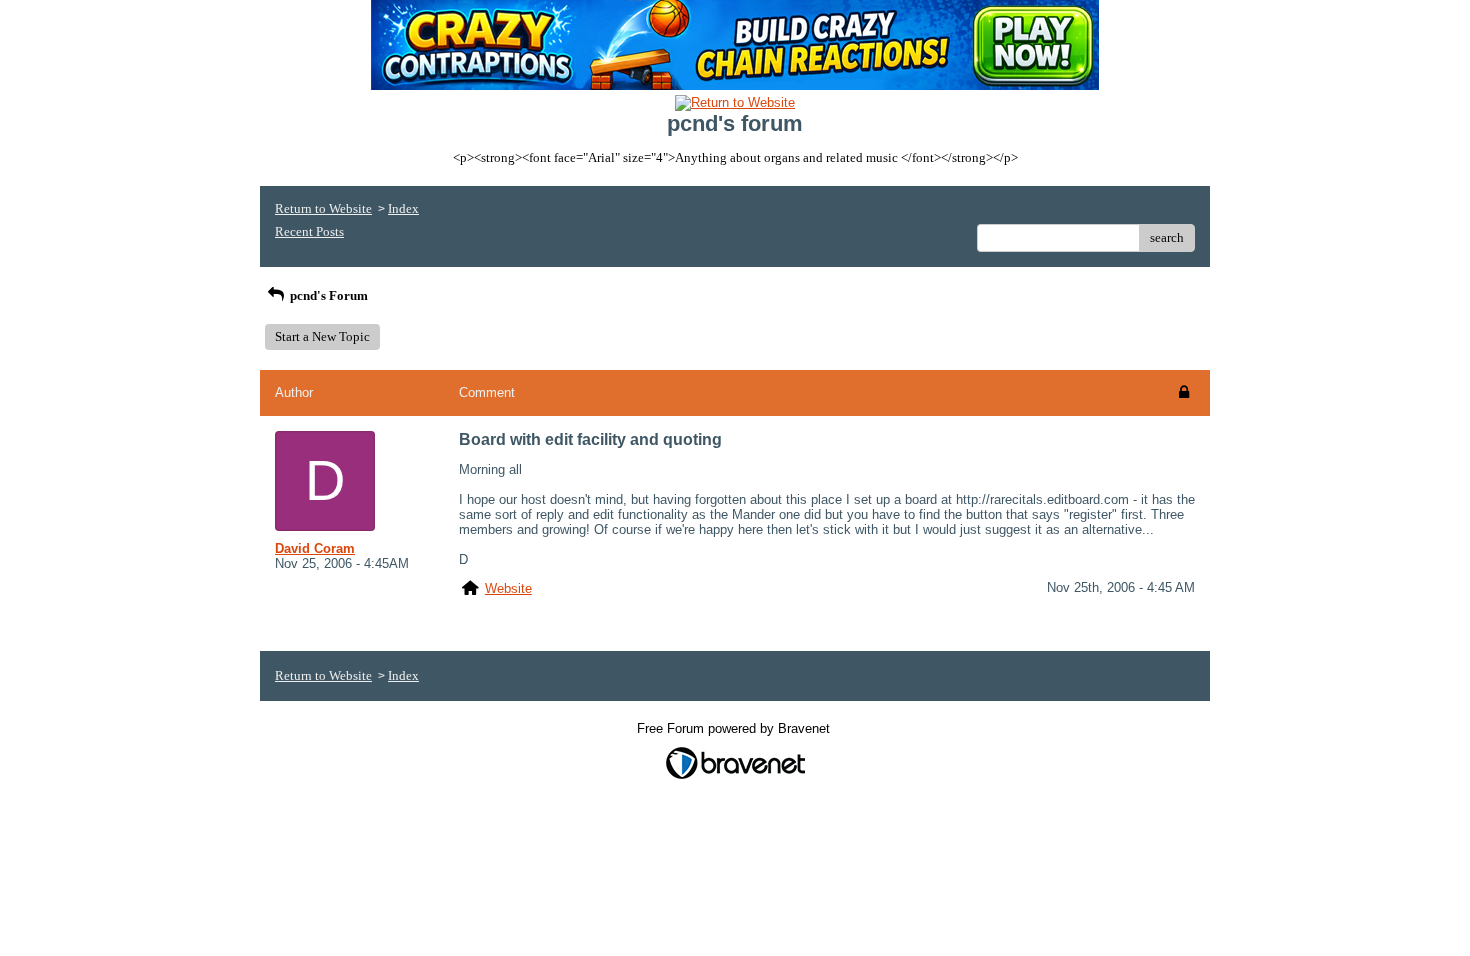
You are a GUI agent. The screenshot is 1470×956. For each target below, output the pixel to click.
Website (508, 588)
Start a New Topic (322, 336)
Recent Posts (309, 231)
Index (403, 208)
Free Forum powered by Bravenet (735, 728)
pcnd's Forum (327, 295)
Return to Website (323, 208)
